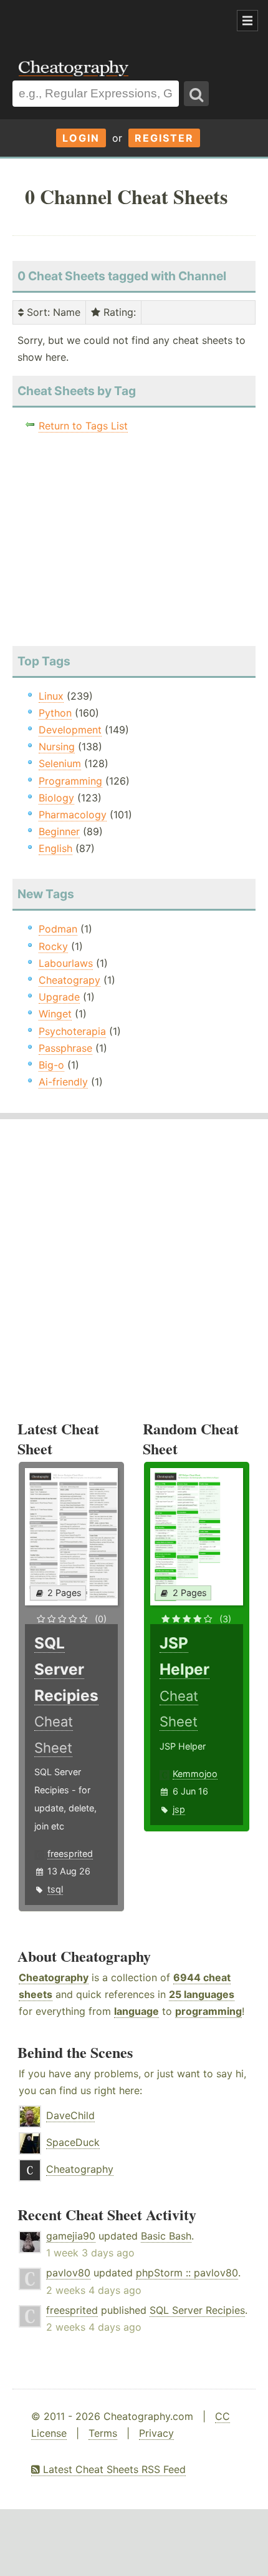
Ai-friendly (63, 1082)
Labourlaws (66, 963)
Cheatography (54, 1977)
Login (81, 138)
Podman (58, 929)
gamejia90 (71, 2236)
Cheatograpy (69, 980)
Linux (51, 696)
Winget (55, 1014)
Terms (103, 2433)
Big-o (51, 1065)
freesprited (70, 1854)
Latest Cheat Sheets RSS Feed (113, 2469)
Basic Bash (166, 2236)
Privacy (156, 2433)
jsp (179, 1809)
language (136, 2011)
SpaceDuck (73, 2142)
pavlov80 (68, 2273)
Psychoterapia (72, 1031)
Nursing (57, 747)
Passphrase (65, 1048)
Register (164, 138)
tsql (55, 1889)
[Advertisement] (100, 21)
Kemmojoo (195, 1774)
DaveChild (70, 2115)
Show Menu (247, 21)
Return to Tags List (83, 426)
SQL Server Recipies (197, 2310)
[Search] (196, 94)
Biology (56, 798)
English (55, 848)
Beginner (59, 831)
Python (55, 713)
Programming (70, 781)
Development (70, 730)
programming (208, 2011)
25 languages (202, 1994)
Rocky (53, 946)
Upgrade (59, 997)
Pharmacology (73, 815)
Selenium (60, 763)
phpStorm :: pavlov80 (187, 2273)
